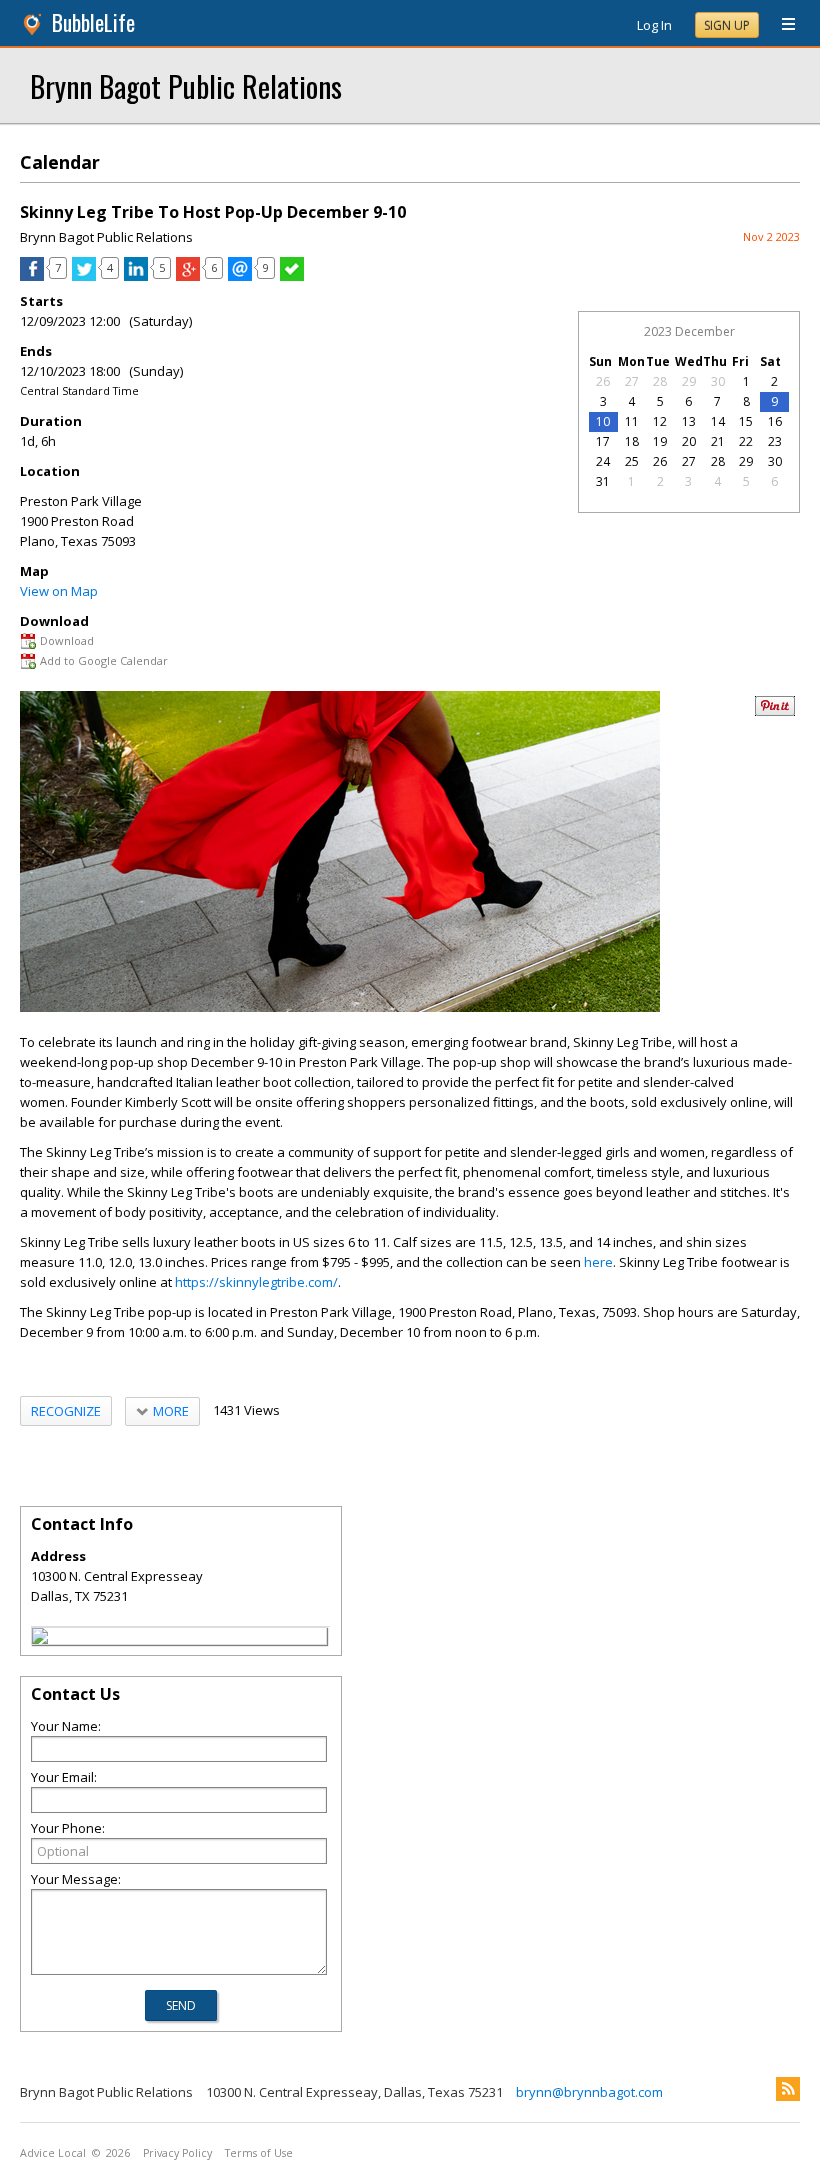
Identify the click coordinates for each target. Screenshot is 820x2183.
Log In (654, 25)
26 (603, 381)
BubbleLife (93, 22)
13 (689, 421)
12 (660, 421)
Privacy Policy (177, 2153)
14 (718, 421)
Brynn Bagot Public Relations (186, 85)
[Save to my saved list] (292, 276)
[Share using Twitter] (84, 276)
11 (632, 421)
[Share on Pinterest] (775, 711)
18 (632, 441)
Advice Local (53, 2153)
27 (632, 381)
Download (67, 640)
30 (718, 381)
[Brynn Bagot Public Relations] (40, 1639)
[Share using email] (240, 276)
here (598, 1262)
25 (632, 461)
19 (660, 441)
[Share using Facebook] (32, 276)
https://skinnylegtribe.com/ (256, 1282)
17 (603, 441)
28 (660, 381)
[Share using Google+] (188, 276)
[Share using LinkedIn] (136, 276)
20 (689, 441)
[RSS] (788, 2089)
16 (775, 421)
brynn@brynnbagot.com (589, 2092)
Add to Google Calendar (104, 660)
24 (603, 461)
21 (718, 441)
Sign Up (727, 25)
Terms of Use (259, 2153)
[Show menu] (781, 25)
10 (603, 421)
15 (746, 421)
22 (746, 441)
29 (689, 381)
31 (603, 481)
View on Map (59, 591)
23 (775, 441)
